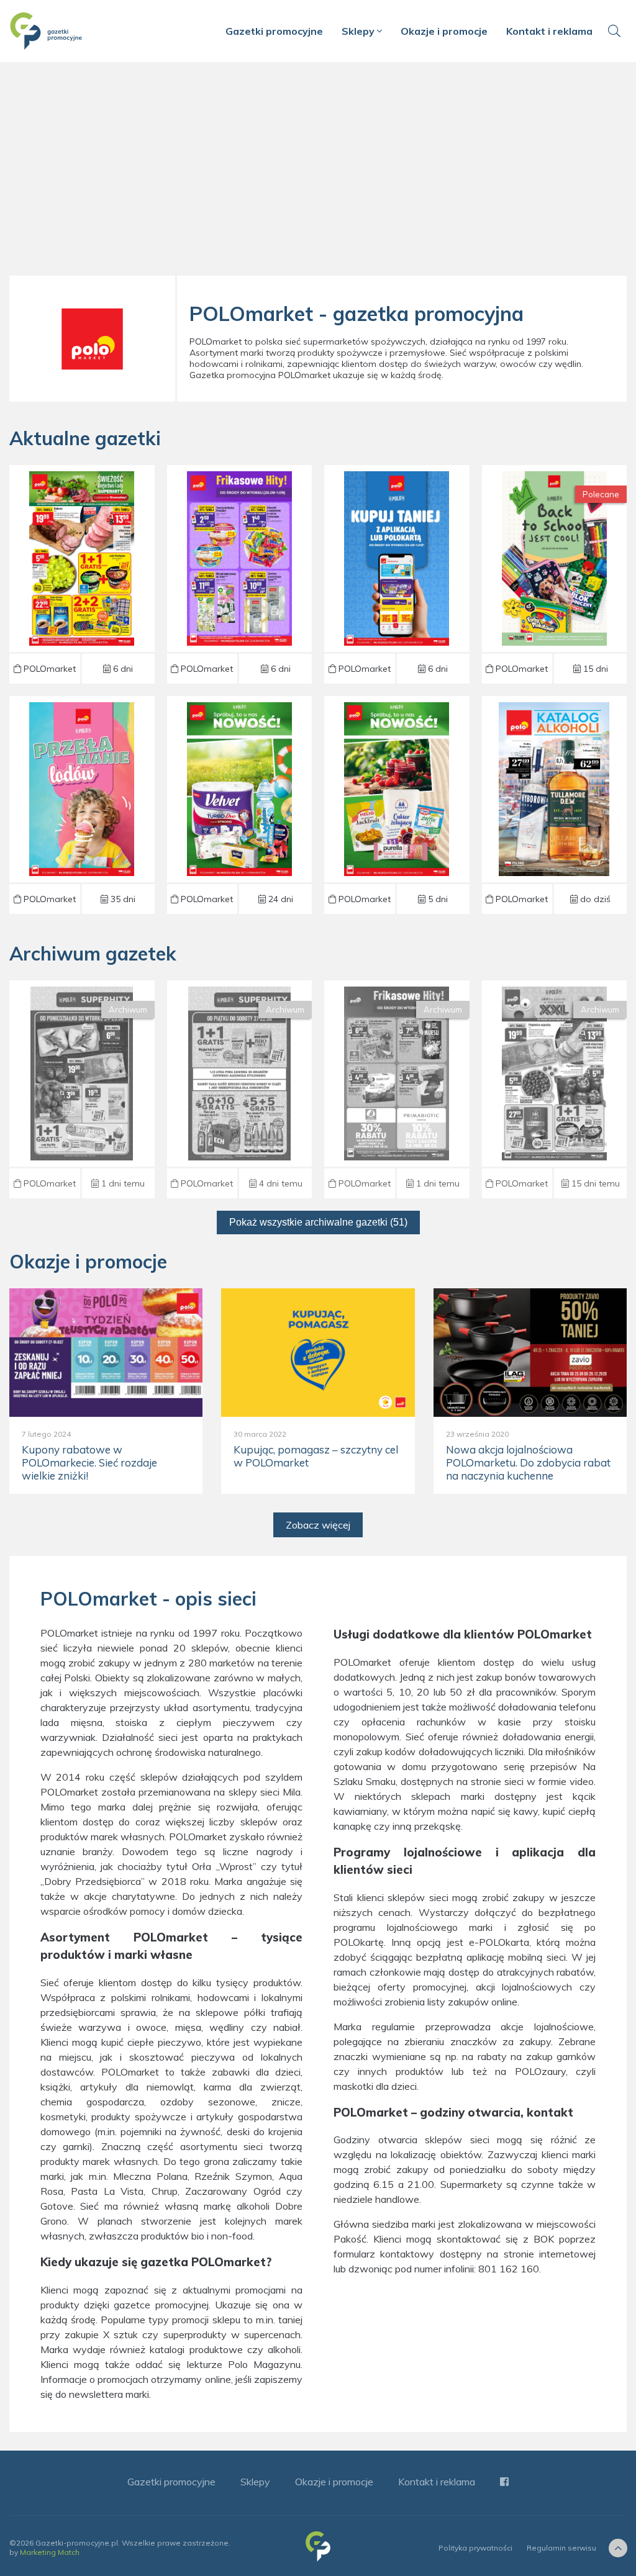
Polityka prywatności (475, 2548)
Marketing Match (50, 2552)
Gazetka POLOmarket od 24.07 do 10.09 (554, 574)
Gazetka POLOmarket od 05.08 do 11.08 (554, 1089)
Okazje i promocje (444, 31)
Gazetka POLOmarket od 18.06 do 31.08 (397, 805)
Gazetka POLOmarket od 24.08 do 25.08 (82, 1089)
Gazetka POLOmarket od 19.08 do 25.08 (397, 1089)
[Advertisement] (318, 174)
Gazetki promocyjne (274, 31)
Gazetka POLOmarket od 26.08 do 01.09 (82, 574)
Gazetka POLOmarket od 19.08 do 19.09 (239, 805)
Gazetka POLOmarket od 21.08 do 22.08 (239, 1089)
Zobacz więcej (318, 1525)
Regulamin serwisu (561, 2548)
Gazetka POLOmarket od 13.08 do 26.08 (554, 805)
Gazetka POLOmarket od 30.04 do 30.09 (82, 805)
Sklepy (359, 31)
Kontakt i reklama (549, 31)
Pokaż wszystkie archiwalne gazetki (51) (318, 1222)
